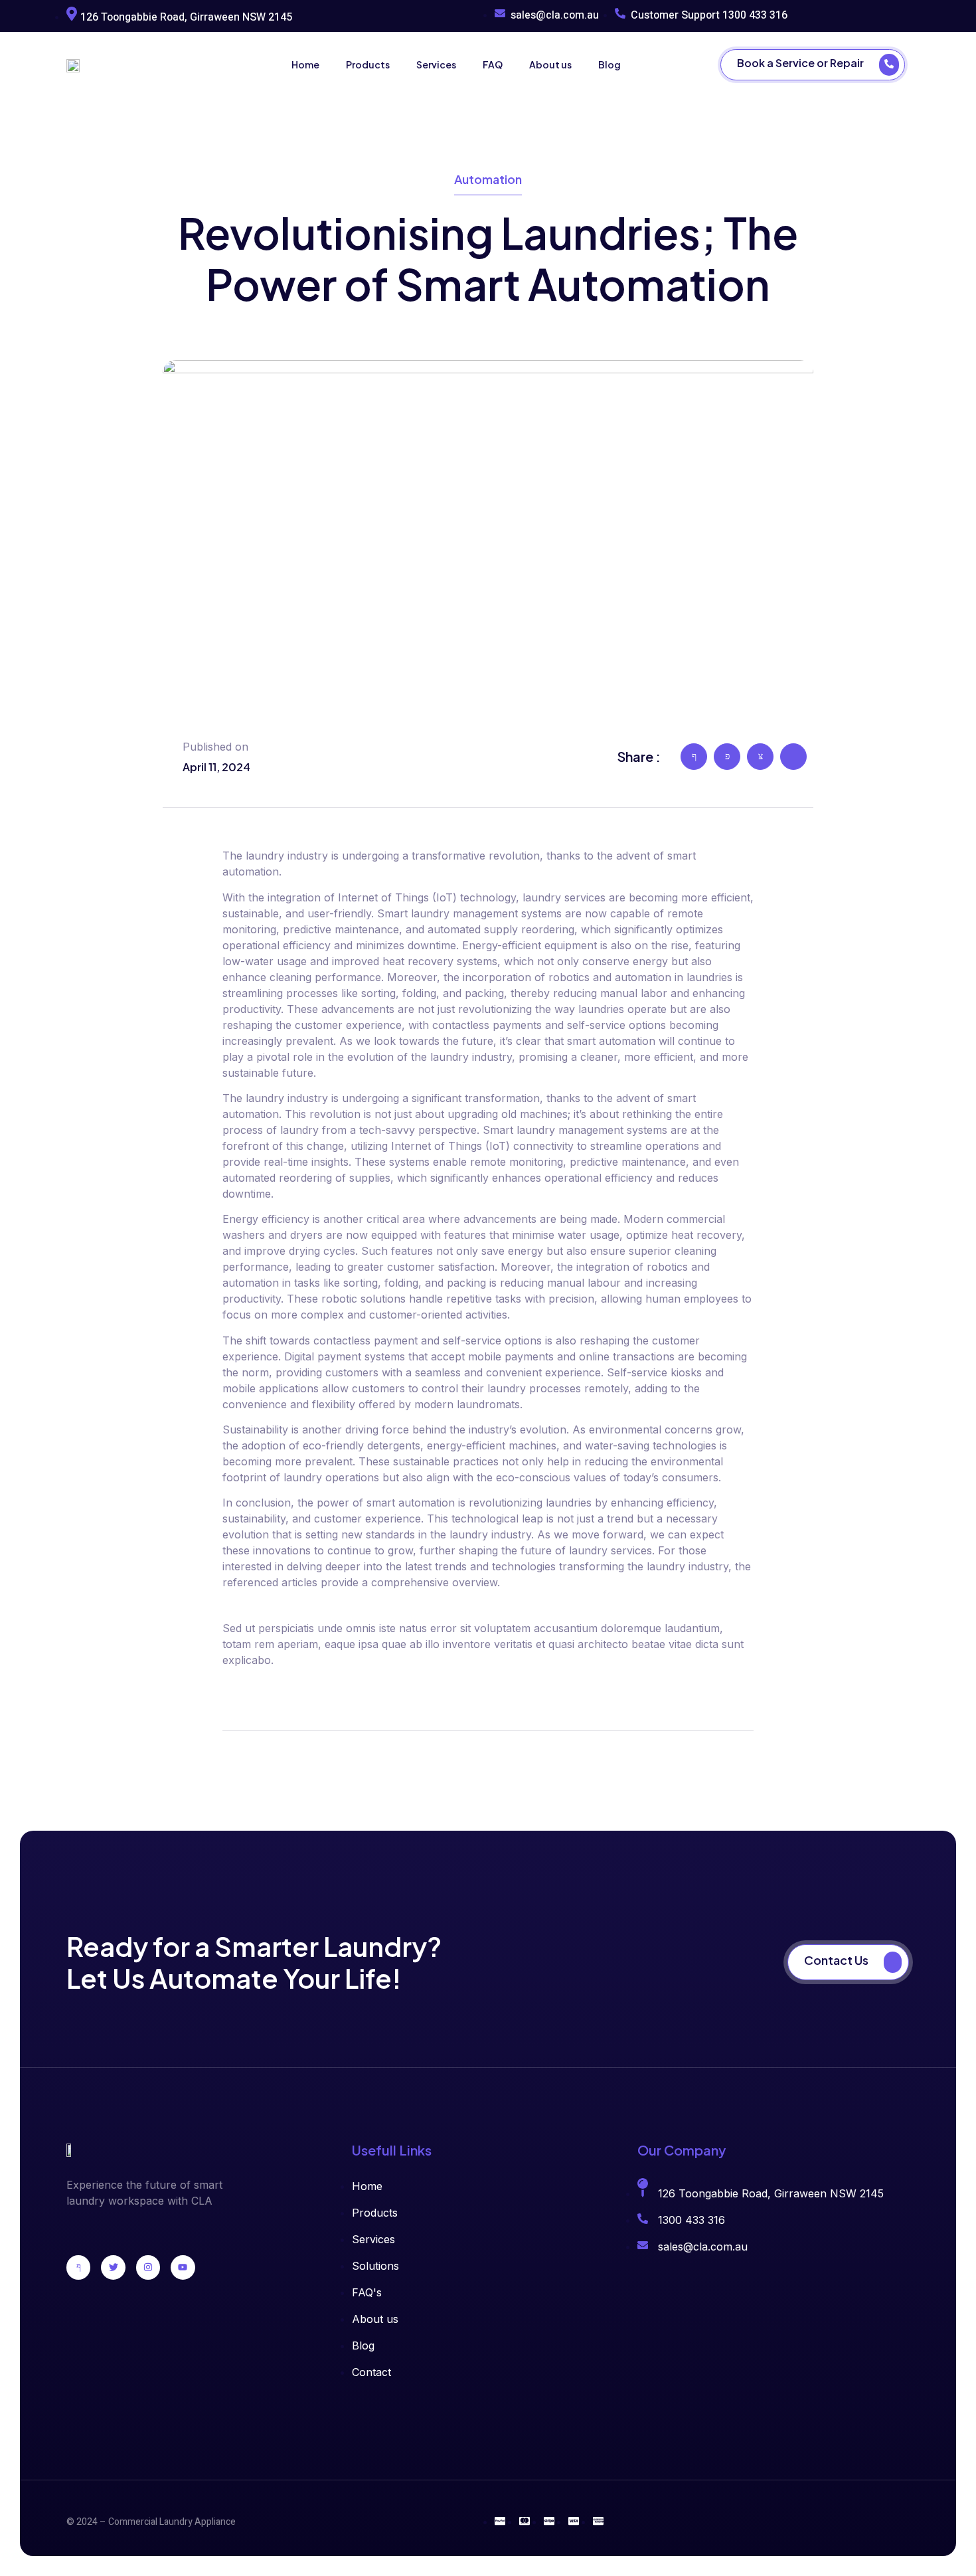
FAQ (493, 64)
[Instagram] (148, 2267)
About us (550, 64)
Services (436, 64)
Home (305, 64)
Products (368, 64)
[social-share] (694, 757)
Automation (488, 179)
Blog (610, 64)
